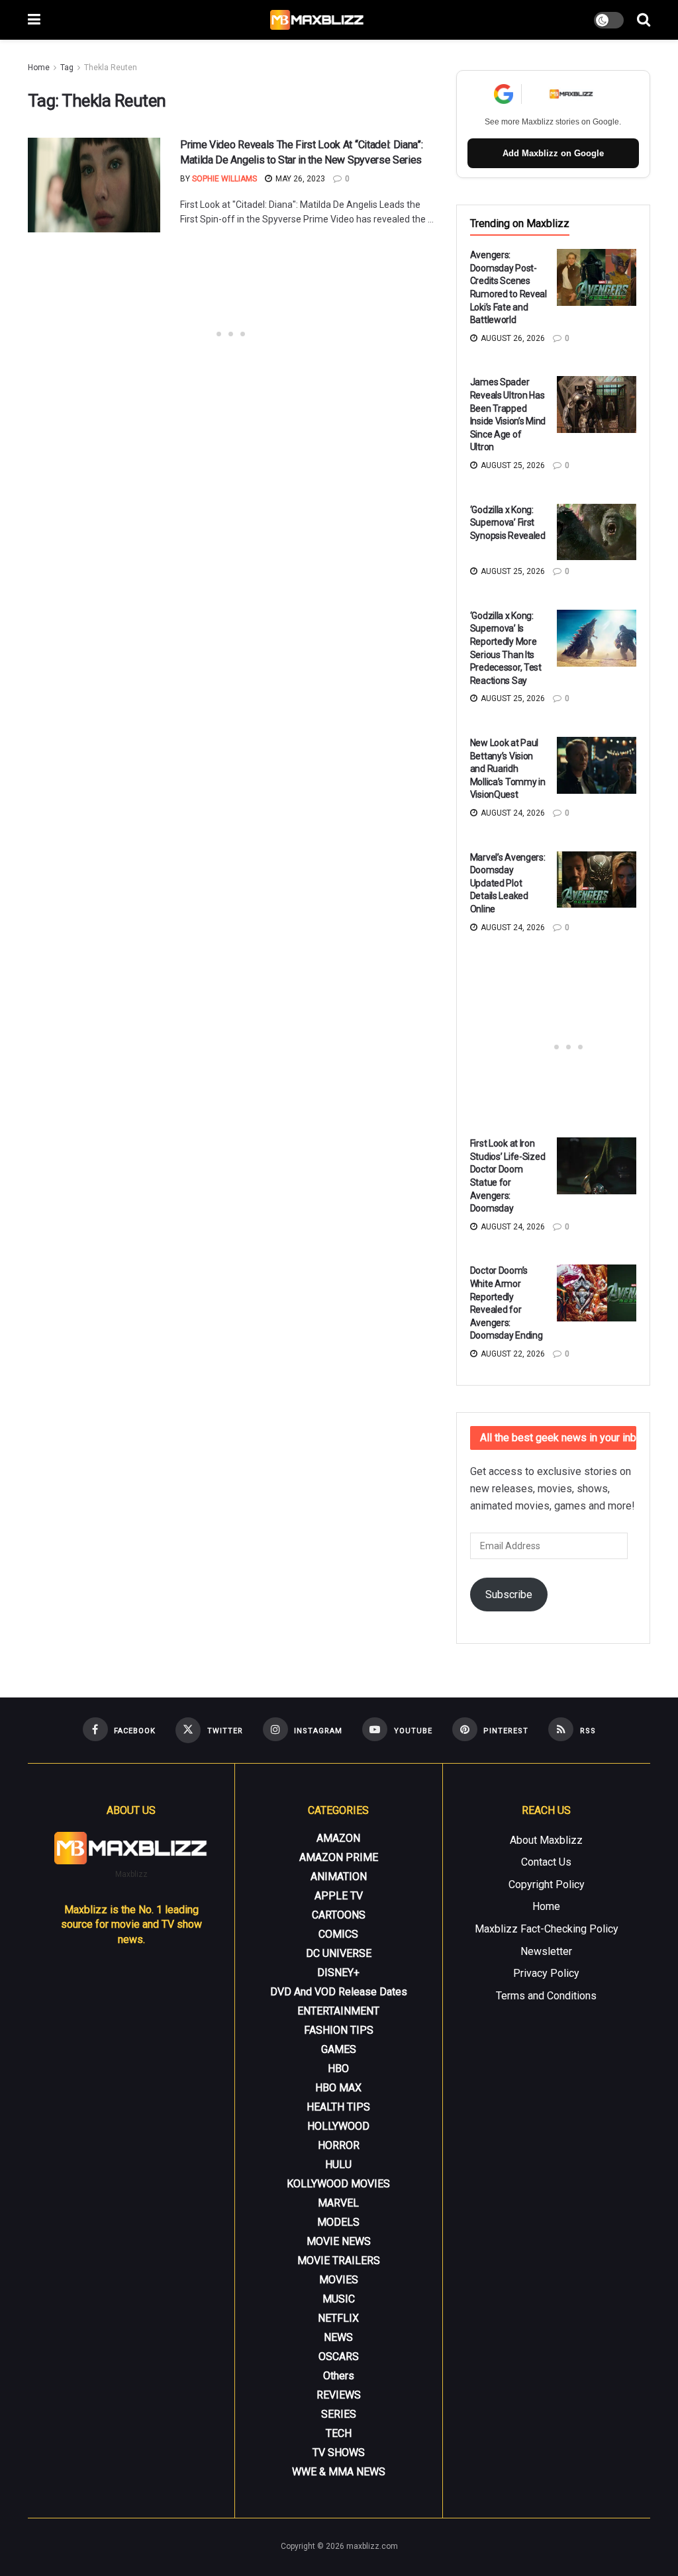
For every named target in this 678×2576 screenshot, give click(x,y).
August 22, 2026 (512, 1354)
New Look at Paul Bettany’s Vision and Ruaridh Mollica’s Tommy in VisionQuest (508, 769)
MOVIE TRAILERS (339, 2261)
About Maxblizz (546, 1840)
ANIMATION (339, 1877)
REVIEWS (339, 2395)
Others (339, 2376)
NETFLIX (338, 2318)
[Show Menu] (34, 20)
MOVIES (339, 2280)
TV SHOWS (339, 2453)
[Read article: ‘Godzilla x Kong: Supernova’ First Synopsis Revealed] (597, 532)
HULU (338, 2165)
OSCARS (339, 2357)
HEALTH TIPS (338, 2107)
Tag (67, 68)
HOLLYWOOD (338, 2126)
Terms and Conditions (546, 1996)
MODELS (338, 2222)
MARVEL (338, 2203)
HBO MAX (338, 2088)
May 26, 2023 (299, 179)
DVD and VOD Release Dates (339, 1992)
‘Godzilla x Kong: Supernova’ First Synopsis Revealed (508, 523)
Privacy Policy (546, 1973)
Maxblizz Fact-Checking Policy (547, 1929)
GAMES (339, 2049)
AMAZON (338, 1838)
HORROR (339, 2145)
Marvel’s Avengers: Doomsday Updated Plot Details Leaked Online (508, 883)
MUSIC (339, 2299)
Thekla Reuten (111, 68)
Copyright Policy (547, 1884)
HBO (338, 2069)
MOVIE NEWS (339, 2241)
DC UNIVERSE (339, 1953)
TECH (339, 2433)
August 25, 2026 (512, 465)
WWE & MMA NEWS (339, 2472)
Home (39, 68)
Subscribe (509, 1595)
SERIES (339, 2414)
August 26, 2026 (512, 338)
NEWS (338, 2337)
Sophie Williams (224, 179)
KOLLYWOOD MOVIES (338, 2184)
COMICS (338, 1934)
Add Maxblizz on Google (553, 153)
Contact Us (546, 1862)
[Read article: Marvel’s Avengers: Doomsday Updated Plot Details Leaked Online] (597, 880)
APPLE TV (339, 1896)
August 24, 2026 (512, 813)
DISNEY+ (338, 1973)
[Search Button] (644, 20)
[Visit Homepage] (317, 20)
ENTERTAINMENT (338, 2011)
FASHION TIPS (339, 2030)
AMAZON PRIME (339, 1857)
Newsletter (546, 1951)
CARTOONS (339, 1915)
